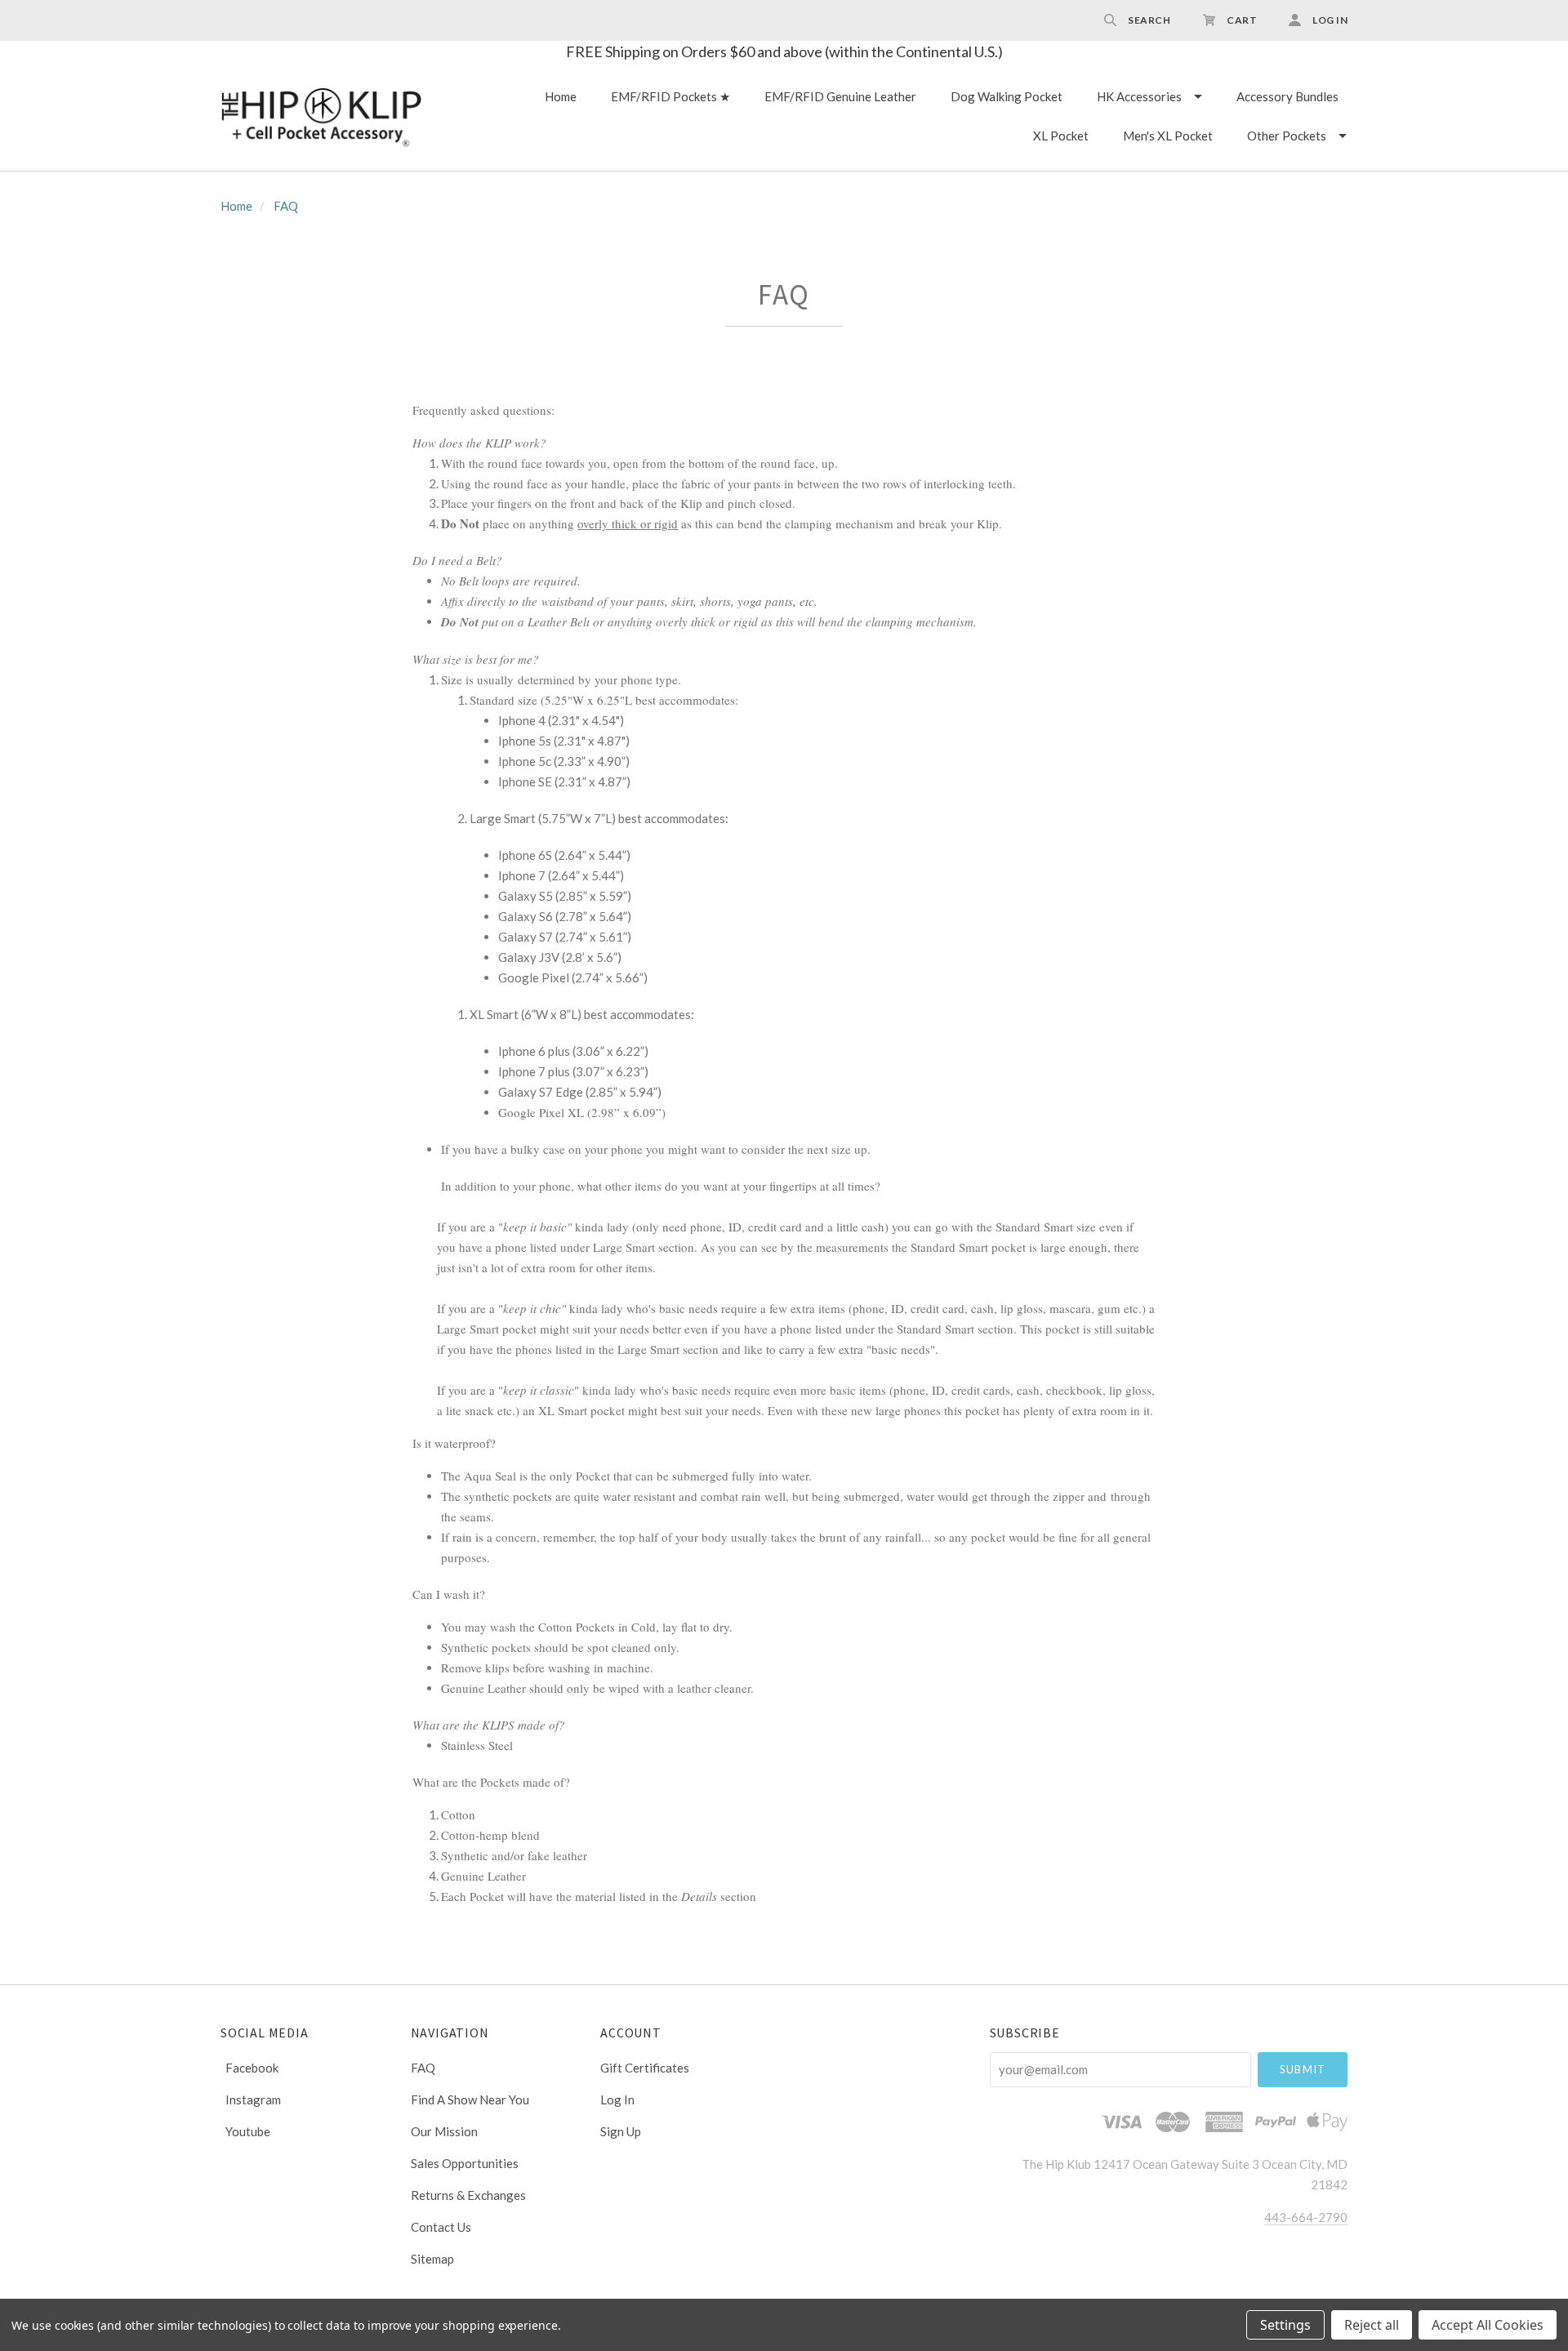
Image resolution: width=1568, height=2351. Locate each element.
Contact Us (441, 2227)
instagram (253, 2099)
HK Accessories (1139, 96)
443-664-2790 (1306, 2217)
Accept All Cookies (1488, 2325)
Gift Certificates (645, 2068)
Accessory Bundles (1287, 96)
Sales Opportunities (465, 2163)
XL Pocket (1061, 136)
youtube (248, 2131)
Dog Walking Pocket (1007, 96)
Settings (1285, 2325)
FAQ (286, 206)
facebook (252, 2068)
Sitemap (432, 2258)
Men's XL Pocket (1168, 136)
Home (561, 96)
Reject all (1372, 2325)
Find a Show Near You (470, 2099)
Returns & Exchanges (468, 2195)
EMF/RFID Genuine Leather (840, 96)
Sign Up (621, 2131)
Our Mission (444, 2131)
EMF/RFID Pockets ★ (670, 96)
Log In (617, 2099)
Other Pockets (1287, 136)
